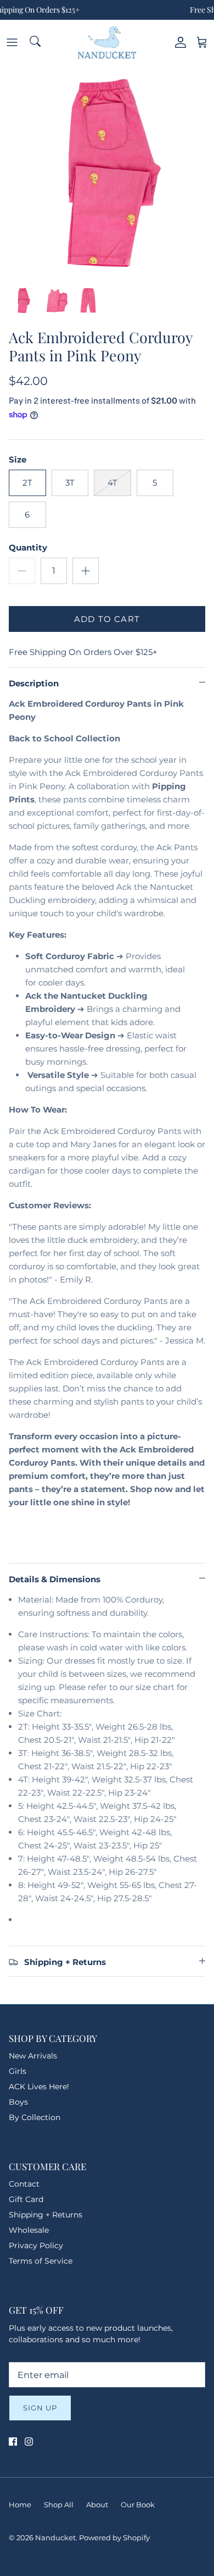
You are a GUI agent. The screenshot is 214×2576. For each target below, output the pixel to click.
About (97, 2505)
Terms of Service (41, 2261)
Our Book (138, 2505)
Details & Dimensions (55, 1579)
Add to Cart (107, 619)
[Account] (178, 42)
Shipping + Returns (46, 2215)
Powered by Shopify (114, 2538)
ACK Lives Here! (39, 2087)
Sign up (40, 2408)
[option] (107, 172)
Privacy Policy (36, 2245)
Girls (18, 2071)
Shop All (59, 2505)
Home (20, 2505)
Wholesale (29, 2230)
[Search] (36, 42)
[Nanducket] (107, 42)
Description (34, 683)
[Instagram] (29, 2442)
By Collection (35, 2117)
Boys (18, 2102)
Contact (24, 2184)
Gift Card (26, 2199)
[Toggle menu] (12, 42)
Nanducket (55, 2538)
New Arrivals (33, 2056)
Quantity (28, 547)
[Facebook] (13, 2442)
